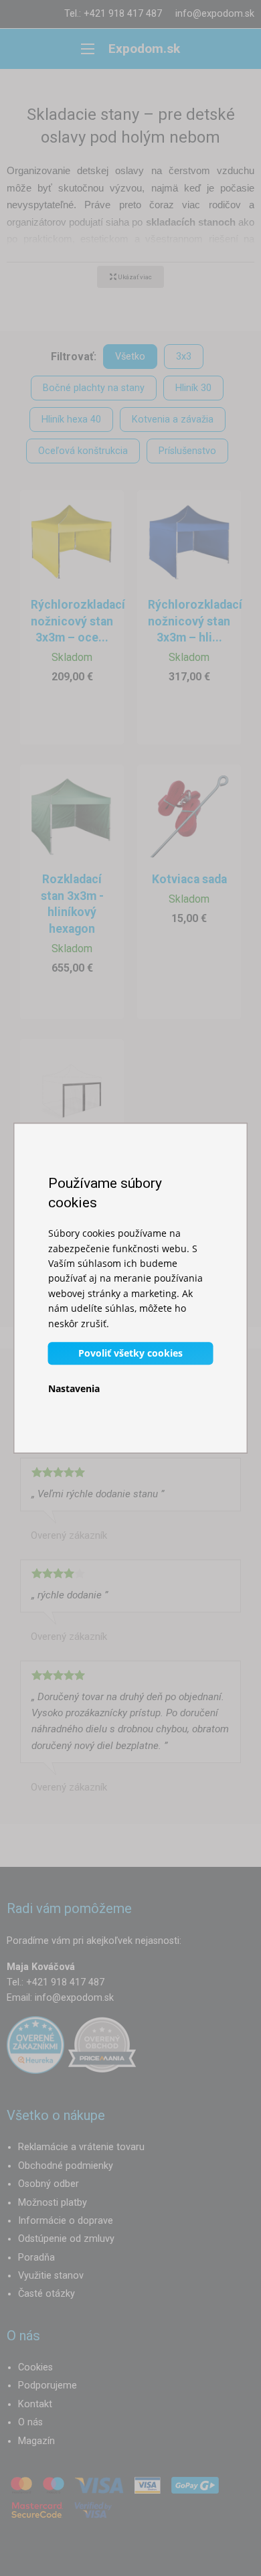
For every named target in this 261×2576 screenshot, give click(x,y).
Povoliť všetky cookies (130, 1353)
